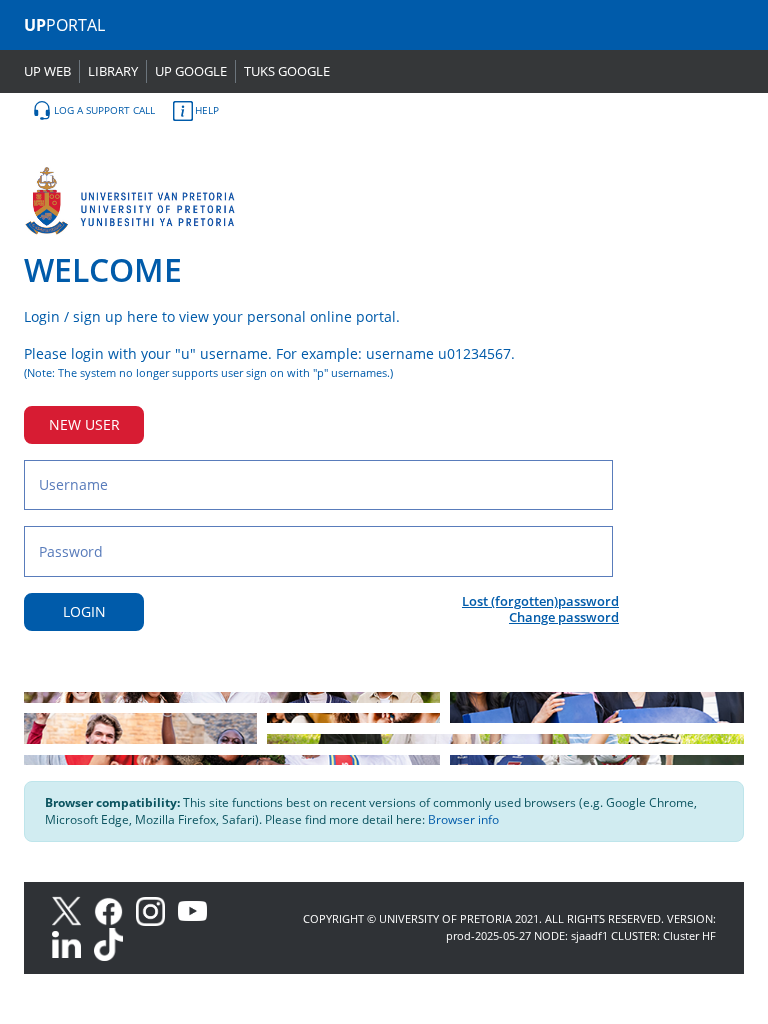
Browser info (463, 819)
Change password (564, 617)
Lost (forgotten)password (540, 601)
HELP (207, 110)
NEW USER (84, 424)
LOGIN (84, 611)
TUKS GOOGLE (287, 71)
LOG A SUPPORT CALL (104, 110)
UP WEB (47, 71)
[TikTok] (113, 943)
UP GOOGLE (191, 71)
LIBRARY (113, 71)
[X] (71, 909)
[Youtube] (197, 909)
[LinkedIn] (71, 943)
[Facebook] (115, 909)
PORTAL (64, 25)
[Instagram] (157, 909)
